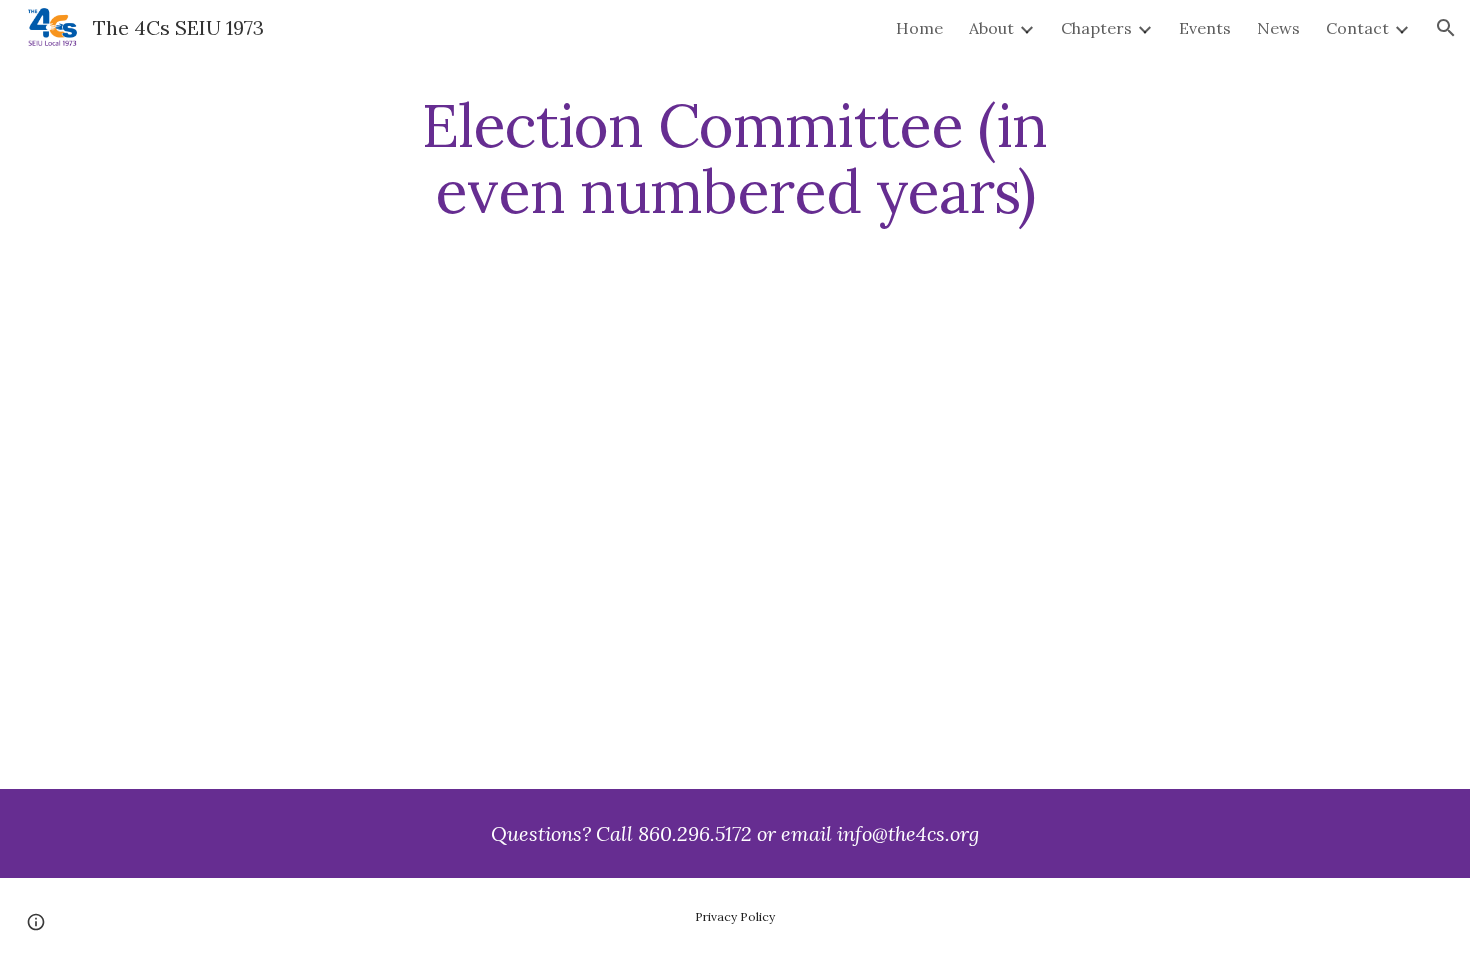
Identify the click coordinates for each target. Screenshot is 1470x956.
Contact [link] (1357, 28)
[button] (1446, 28)
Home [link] (919, 28)
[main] (735, 158)
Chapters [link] (1096, 28)
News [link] (1278, 28)
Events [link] (1205, 28)
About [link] (991, 28)
